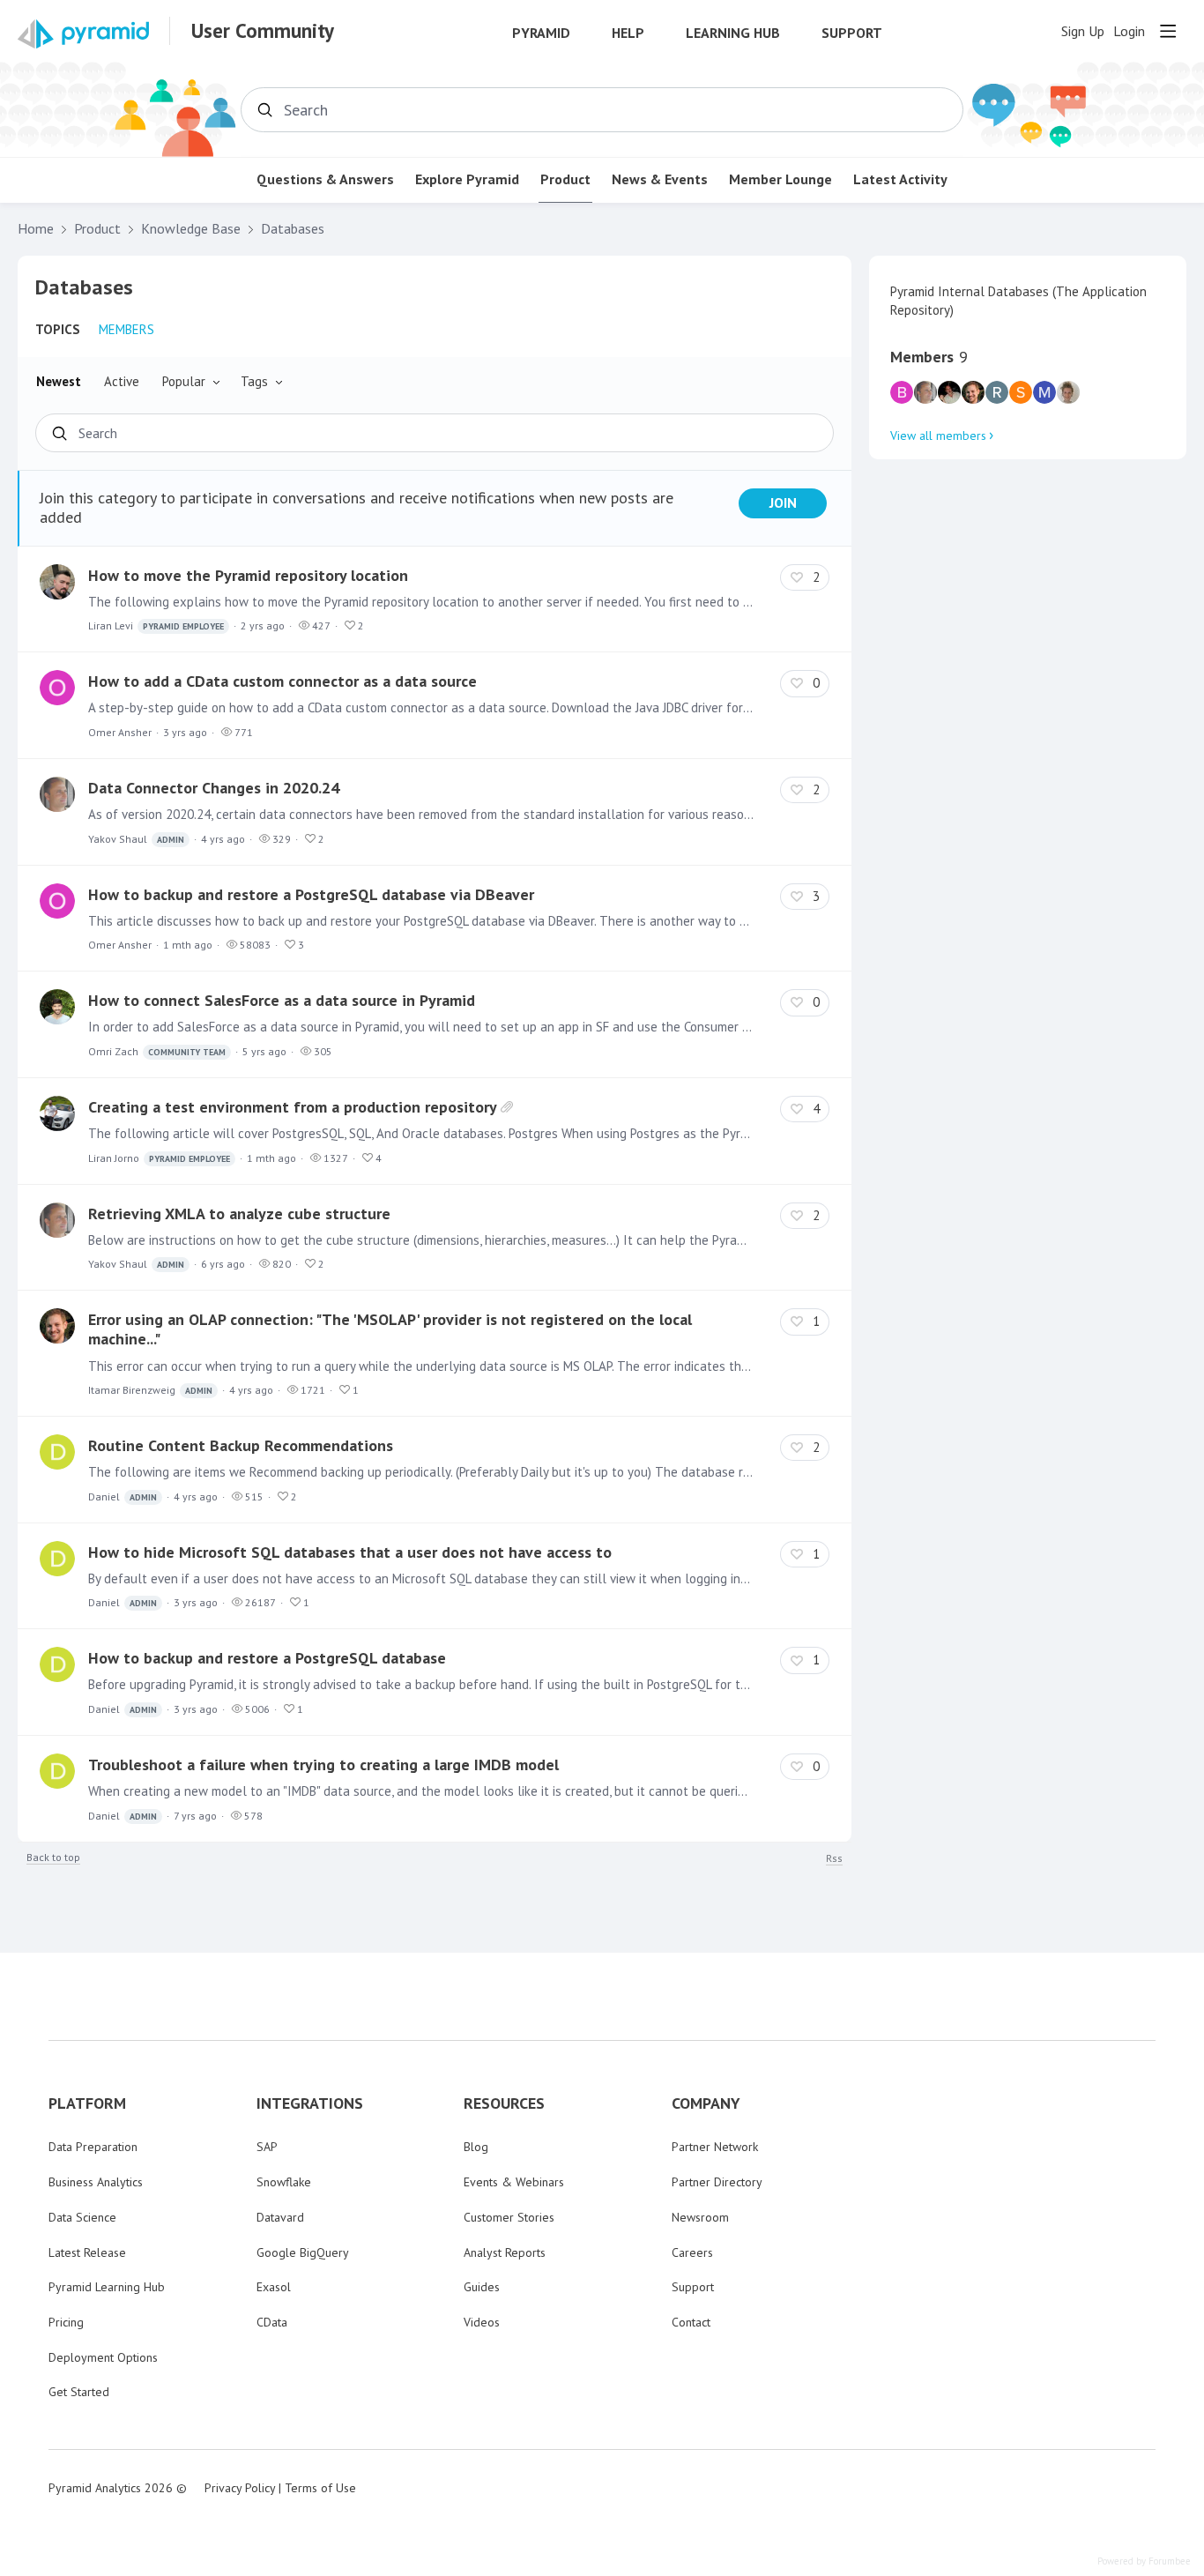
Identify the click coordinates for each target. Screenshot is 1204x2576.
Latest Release (87, 2252)
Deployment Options (103, 2357)
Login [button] (1129, 31)
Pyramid (541, 33)
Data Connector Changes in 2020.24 (214, 788)
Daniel (123, 1496)
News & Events (660, 179)
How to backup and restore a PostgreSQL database (267, 1658)
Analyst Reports (505, 2252)
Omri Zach (157, 1051)
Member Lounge (780, 179)
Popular (184, 381)
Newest (59, 381)
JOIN (783, 503)
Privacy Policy (240, 2488)
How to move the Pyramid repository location (248, 575)
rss (834, 1858)
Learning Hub (733, 33)
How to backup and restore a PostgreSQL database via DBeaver (311, 894)
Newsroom (700, 2217)
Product (565, 179)
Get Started (79, 2392)
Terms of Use (320, 2488)
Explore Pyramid (467, 179)
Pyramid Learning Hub (107, 2287)
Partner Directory (717, 2182)
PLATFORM (87, 2103)
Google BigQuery (303, 2252)
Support (852, 33)
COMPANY (706, 2103)
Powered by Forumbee (1144, 2561)
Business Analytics (96, 2182)
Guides (482, 2287)
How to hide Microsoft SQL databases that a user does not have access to (350, 1552)
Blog (476, 2147)
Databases (293, 229)
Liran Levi (156, 625)
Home (36, 229)
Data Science (82, 2217)
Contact (691, 2322)
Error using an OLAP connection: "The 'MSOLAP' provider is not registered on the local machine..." (390, 1329)
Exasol (274, 2287)
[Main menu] (1168, 31)
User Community (263, 31)
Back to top (53, 1858)
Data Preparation (93, 2147)
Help (628, 33)
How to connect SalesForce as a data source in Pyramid (282, 1000)
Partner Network (715, 2147)
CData (272, 2322)
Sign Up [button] (1083, 31)
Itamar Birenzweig (150, 1390)
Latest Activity (900, 179)
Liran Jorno (159, 1158)
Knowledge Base (191, 229)
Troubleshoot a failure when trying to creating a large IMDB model (323, 1764)
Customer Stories (509, 2217)
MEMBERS (126, 329)
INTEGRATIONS (310, 2103)
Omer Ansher (120, 732)
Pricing (66, 2322)
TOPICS (58, 329)
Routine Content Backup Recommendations (241, 1445)
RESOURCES (504, 2103)
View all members (938, 436)
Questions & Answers (325, 179)
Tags (254, 381)
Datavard (280, 2217)
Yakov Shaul (136, 839)
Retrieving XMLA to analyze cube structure (239, 1214)
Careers (692, 2252)
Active (122, 381)
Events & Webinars (514, 2182)
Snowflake (284, 2182)
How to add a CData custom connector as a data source (282, 681)
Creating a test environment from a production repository (293, 1107)
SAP (267, 2147)
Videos (482, 2322)
